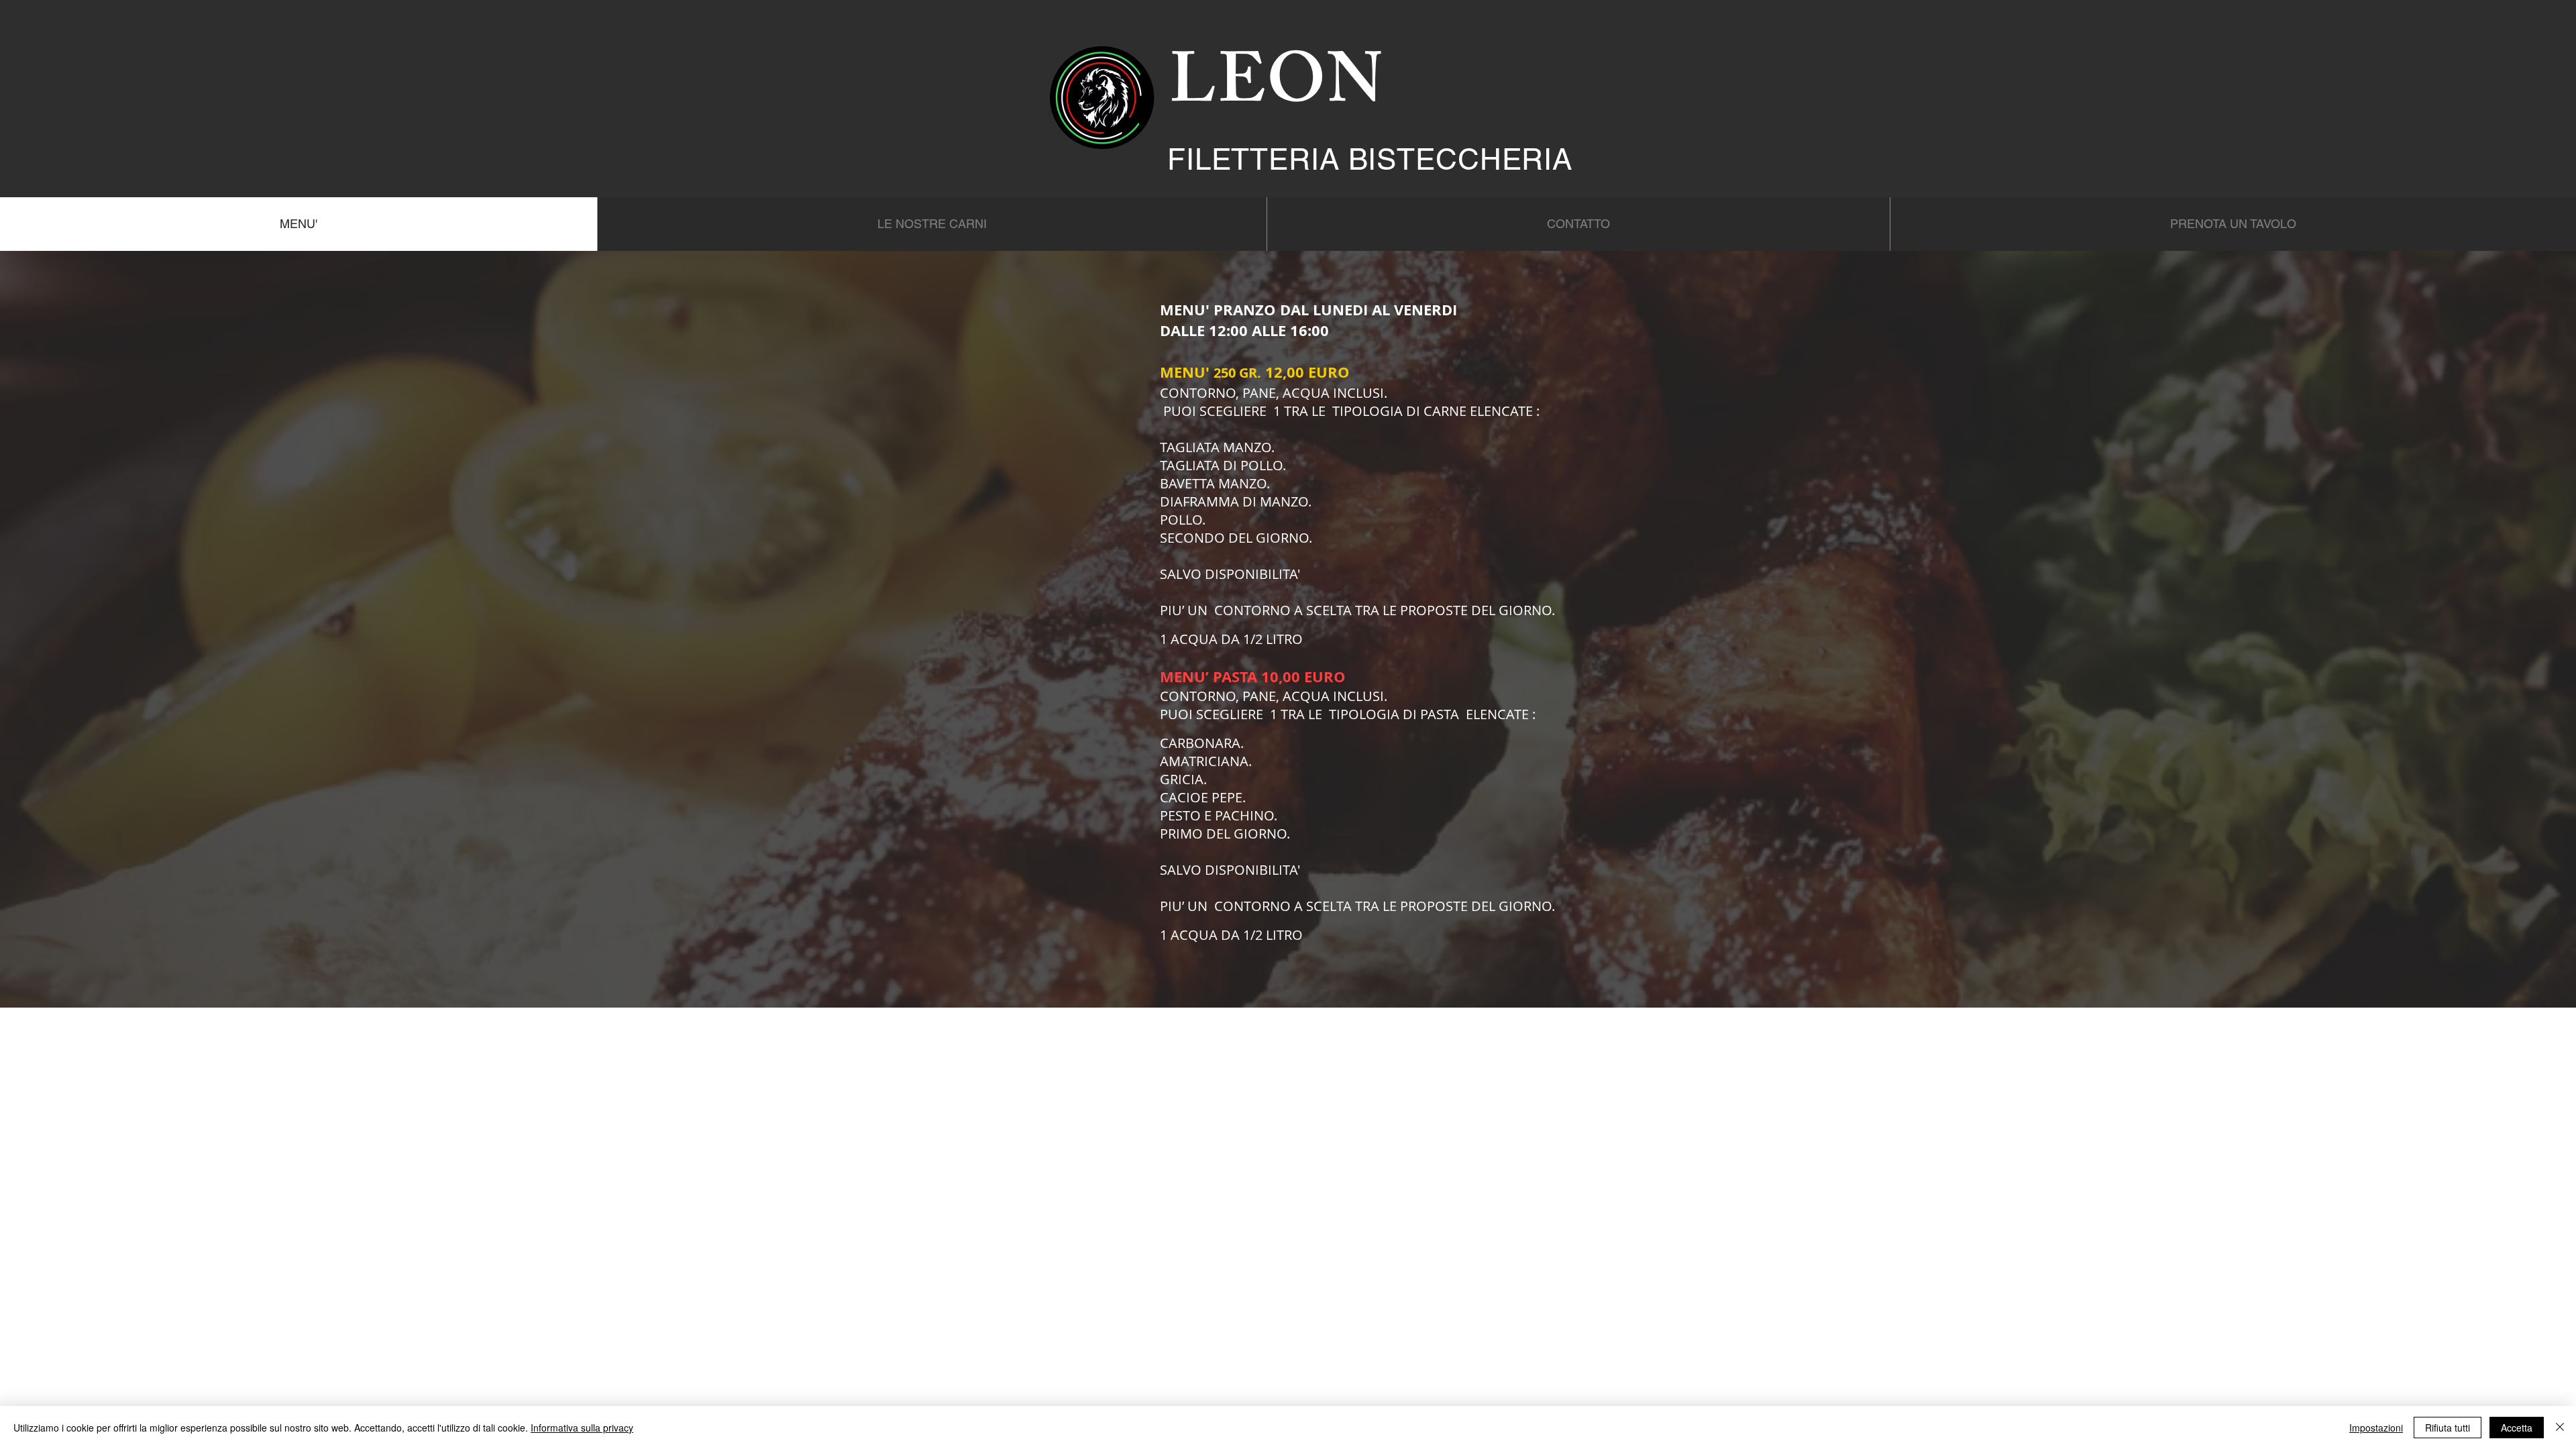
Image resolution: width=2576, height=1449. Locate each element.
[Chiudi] (2560, 1428)
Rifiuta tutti (2448, 1428)
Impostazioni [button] (2376, 1428)
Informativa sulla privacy (582, 1428)
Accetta (2517, 1428)
